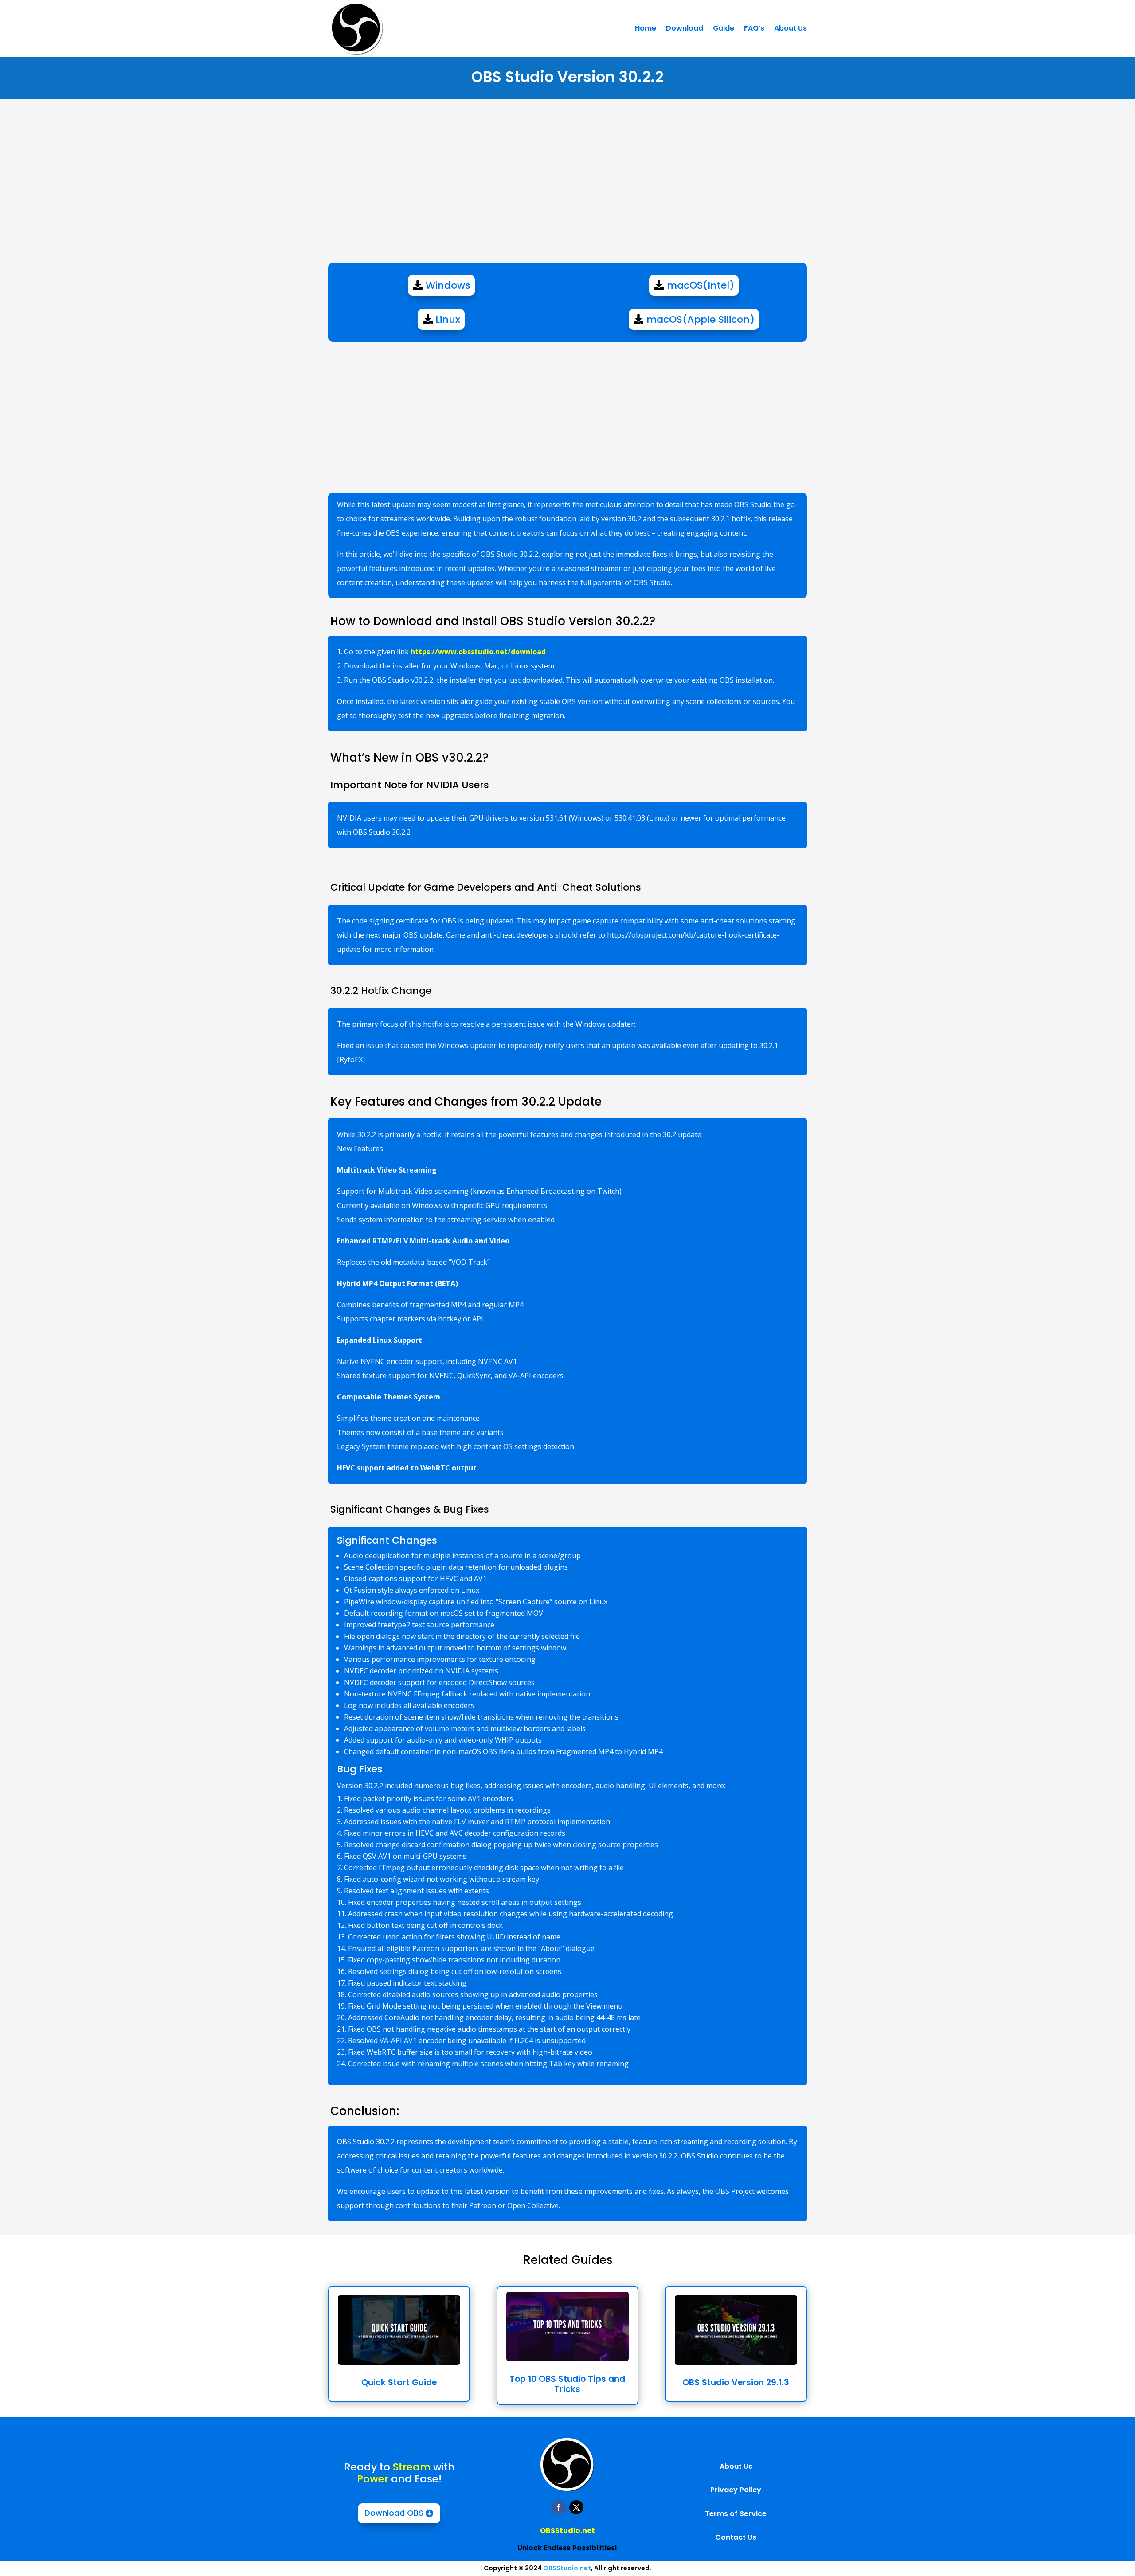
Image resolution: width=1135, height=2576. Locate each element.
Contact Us (736, 2537)
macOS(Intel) (701, 285)
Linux (448, 319)
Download (685, 28)
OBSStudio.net (567, 2531)
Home (646, 28)
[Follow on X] (576, 2507)
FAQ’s (754, 28)
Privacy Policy (736, 2490)
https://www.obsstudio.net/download (478, 652)
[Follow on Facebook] (559, 2507)
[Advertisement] (567, 188)
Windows (448, 285)
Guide (724, 28)
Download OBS (394, 2513)
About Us (791, 28)
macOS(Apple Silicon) (701, 319)
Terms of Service (736, 2514)
